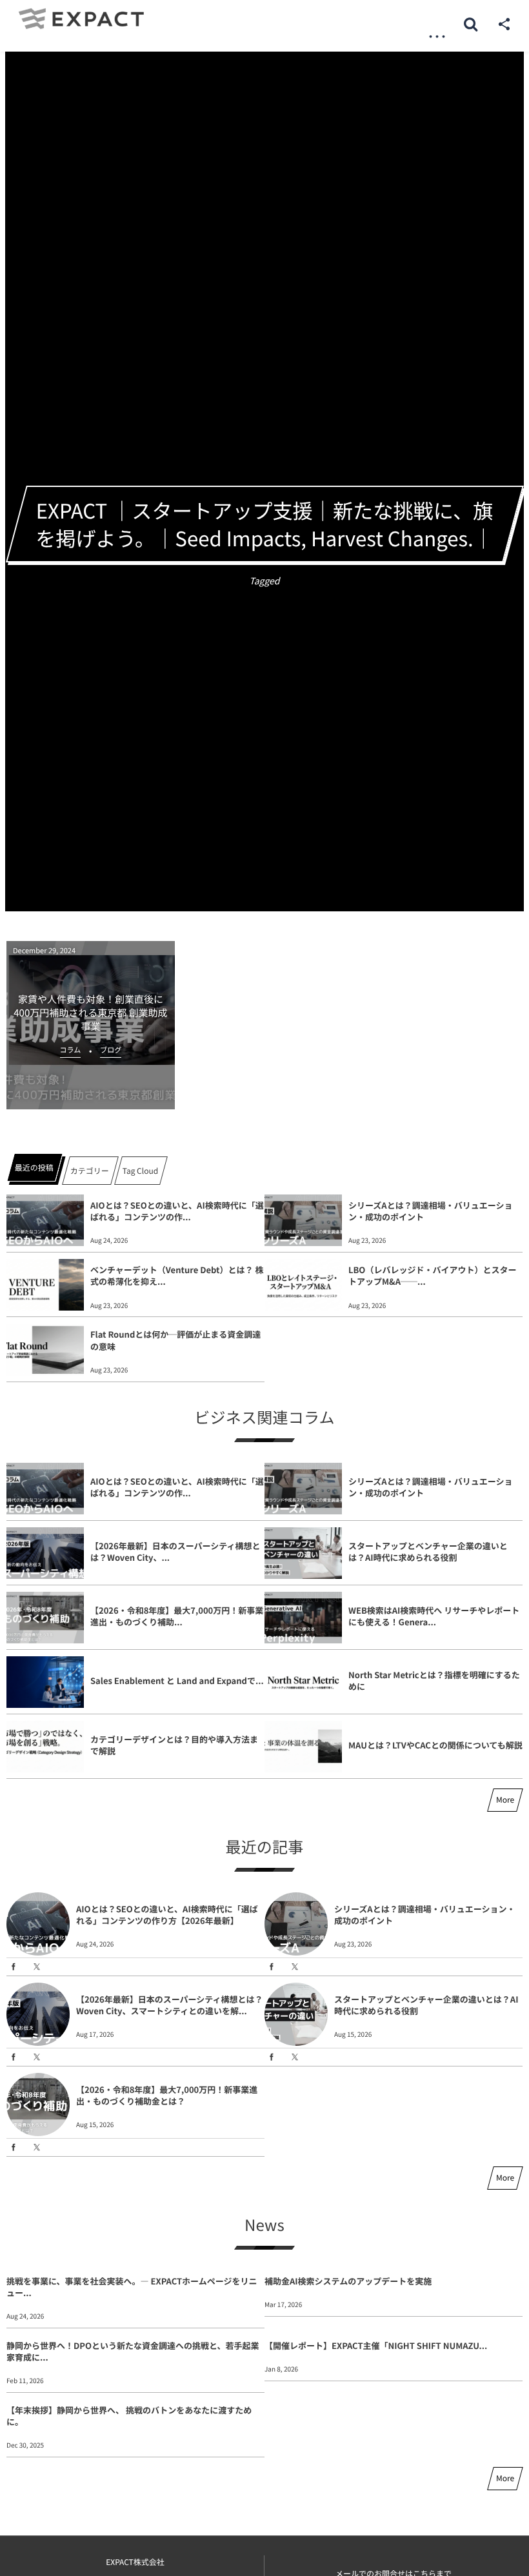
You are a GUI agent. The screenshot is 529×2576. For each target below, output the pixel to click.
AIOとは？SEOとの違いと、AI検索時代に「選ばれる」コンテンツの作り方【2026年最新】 (167, 1915)
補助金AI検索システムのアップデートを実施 (348, 2281)
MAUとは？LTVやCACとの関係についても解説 (435, 1745)
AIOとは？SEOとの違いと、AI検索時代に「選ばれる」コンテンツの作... (177, 1211)
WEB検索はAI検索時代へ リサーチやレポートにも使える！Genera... (434, 1616)
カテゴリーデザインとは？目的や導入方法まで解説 (174, 1745)
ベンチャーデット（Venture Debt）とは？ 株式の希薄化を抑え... (177, 1275)
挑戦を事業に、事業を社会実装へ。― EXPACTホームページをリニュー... (132, 2287)
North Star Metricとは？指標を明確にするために (434, 1680)
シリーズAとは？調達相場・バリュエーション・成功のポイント (430, 1211)
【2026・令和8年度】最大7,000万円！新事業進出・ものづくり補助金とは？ (167, 2095)
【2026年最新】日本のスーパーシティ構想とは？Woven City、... (175, 1551)
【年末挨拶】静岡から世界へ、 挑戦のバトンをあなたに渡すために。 (129, 2416)
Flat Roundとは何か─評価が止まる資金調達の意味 (175, 1340)
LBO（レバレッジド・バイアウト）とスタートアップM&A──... (432, 1275)
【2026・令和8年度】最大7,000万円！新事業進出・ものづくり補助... (177, 1616)
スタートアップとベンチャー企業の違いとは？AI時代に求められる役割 (428, 1551)
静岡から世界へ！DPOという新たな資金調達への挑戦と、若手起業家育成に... (133, 2351)
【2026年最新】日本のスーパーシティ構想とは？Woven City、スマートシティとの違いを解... (170, 2005)
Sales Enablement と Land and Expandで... (177, 1680)
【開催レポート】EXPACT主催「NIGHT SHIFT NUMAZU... (376, 2345)
